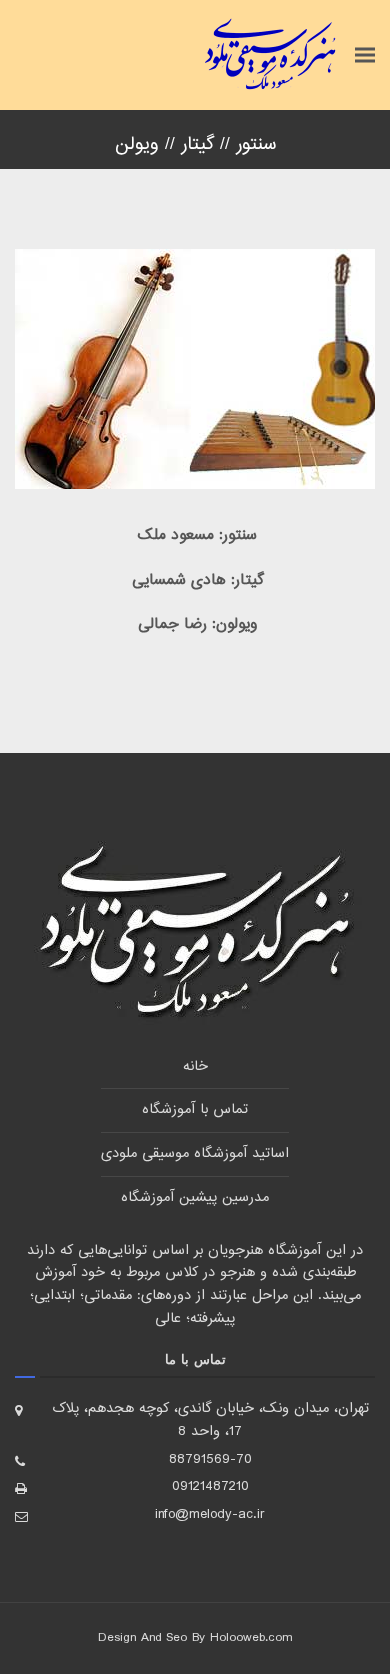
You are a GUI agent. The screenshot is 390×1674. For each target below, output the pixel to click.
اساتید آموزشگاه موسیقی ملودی (195, 1154)
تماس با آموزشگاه (195, 1110)
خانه (195, 1067)
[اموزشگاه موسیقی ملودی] (270, 55)
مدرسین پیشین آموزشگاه (195, 1198)
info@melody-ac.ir (210, 1515)
